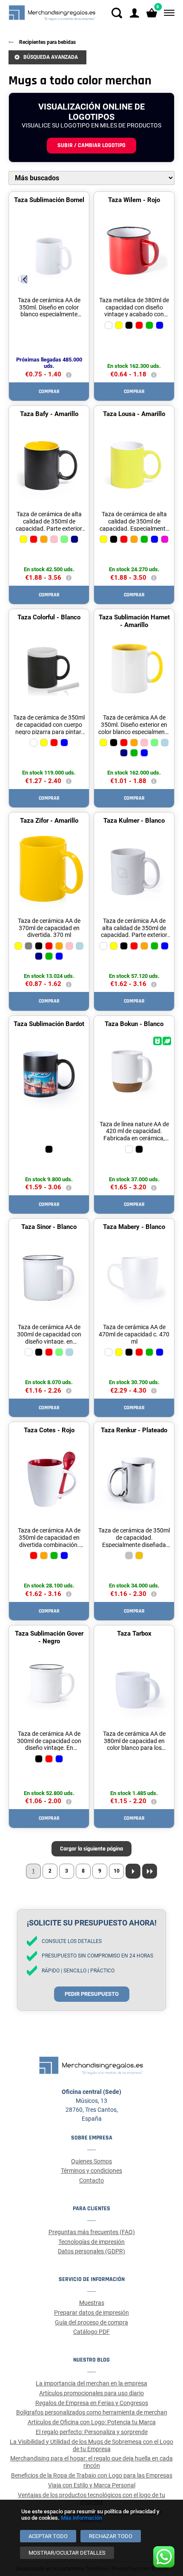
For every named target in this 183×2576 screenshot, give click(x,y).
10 (117, 1871)
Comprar (49, 392)
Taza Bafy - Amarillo (49, 414)
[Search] (117, 13)
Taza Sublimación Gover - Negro (49, 1637)
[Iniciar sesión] (134, 13)
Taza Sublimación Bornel (49, 200)
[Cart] (152, 13)
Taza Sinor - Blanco (49, 1227)
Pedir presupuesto (92, 1994)
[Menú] (167, 13)
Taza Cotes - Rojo (49, 1430)
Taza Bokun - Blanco (134, 1024)
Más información (81, 2518)
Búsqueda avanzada (51, 57)
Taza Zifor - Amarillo (49, 821)
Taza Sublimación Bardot (49, 1024)
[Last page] (150, 1871)
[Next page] (133, 1871)
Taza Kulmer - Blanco (134, 821)
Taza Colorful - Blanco (49, 617)
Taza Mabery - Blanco (134, 1227)
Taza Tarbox (134, 1633)
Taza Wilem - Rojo (134, 200)
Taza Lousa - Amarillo (134, 414)
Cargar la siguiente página (91, 1849)
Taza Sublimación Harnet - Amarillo (134, 621)
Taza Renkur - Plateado (134, 1430)
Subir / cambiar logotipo (91, 145)
